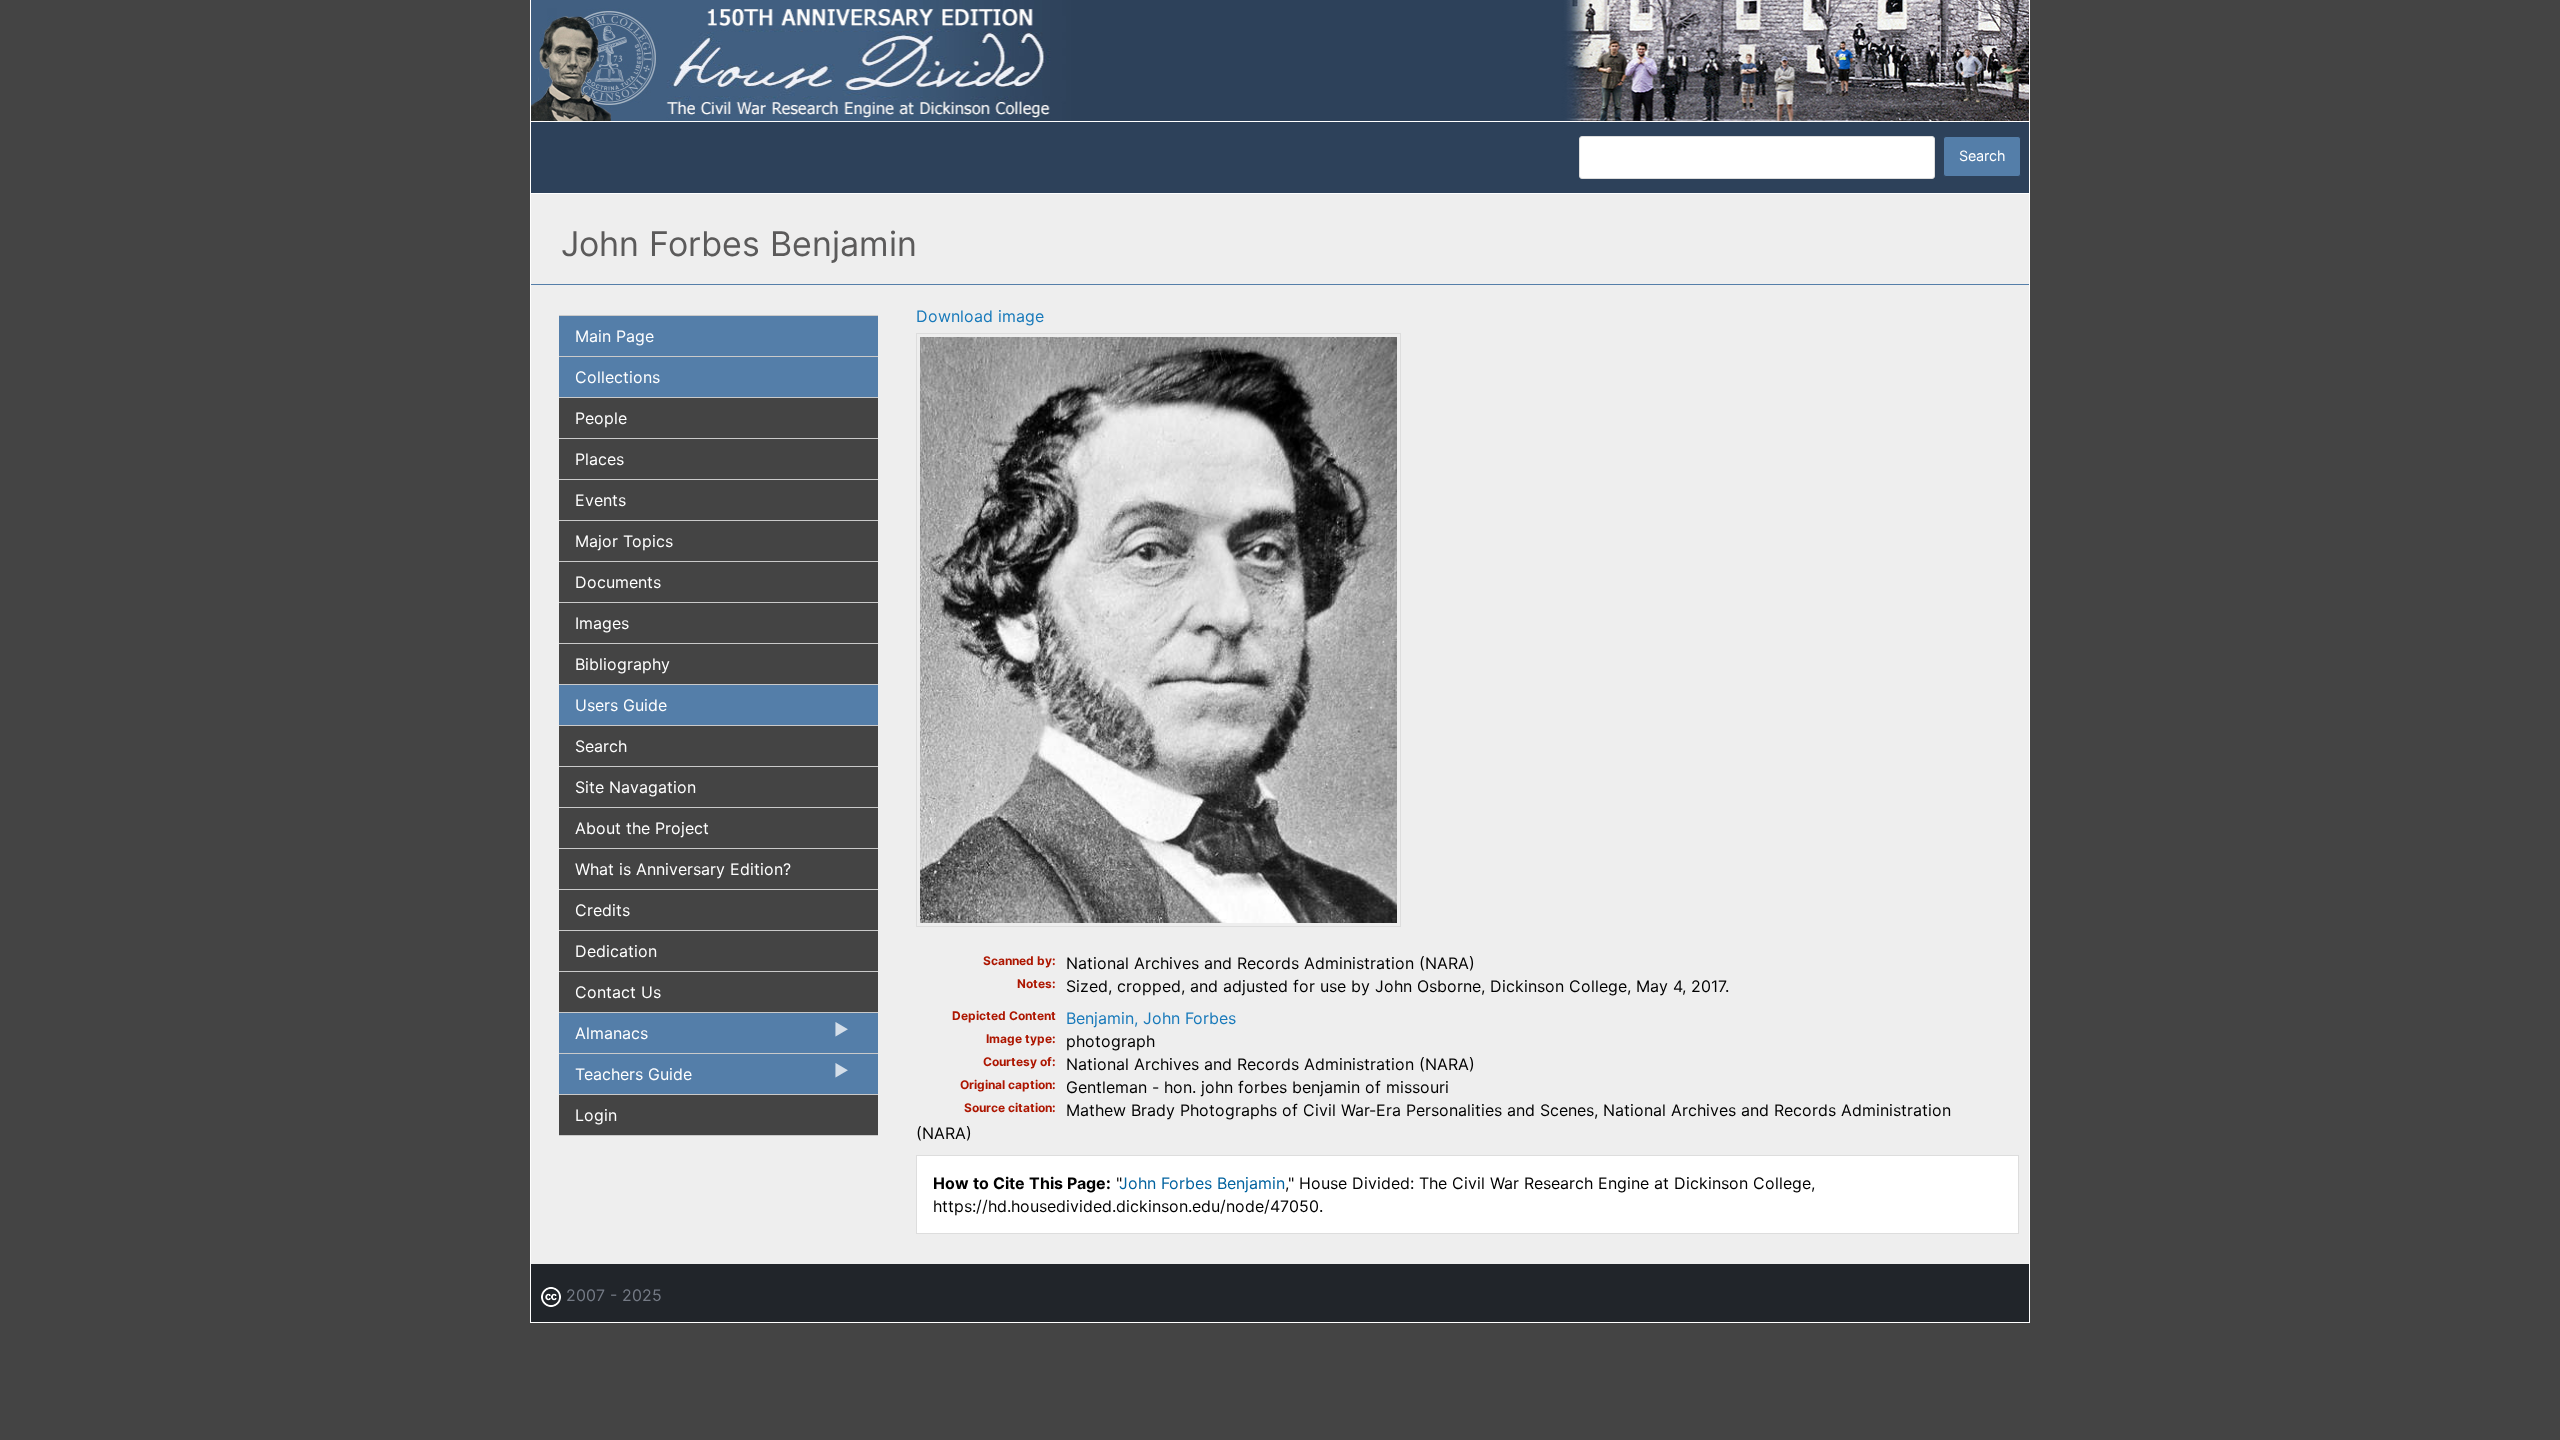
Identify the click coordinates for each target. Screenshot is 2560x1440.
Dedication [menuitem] (616, 951)
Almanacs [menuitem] (603, 1038)
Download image (980, 316)
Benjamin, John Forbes (1151, 1018)
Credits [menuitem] (602, 910)
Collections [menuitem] (617, 377)
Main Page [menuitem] (614, 336)
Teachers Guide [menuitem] (625, 1079)
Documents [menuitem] (618, 582)
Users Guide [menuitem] (621, 705)
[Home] (1280, 59)
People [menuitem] (601, 418)
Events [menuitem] (600, 500)
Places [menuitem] (599, 459)
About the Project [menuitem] (642, 828)
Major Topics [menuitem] (624, 541)
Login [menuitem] (596, 1115)
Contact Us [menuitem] (618, 992)
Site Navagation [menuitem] (635, 787)
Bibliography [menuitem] (622, 664)
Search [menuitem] (601, 746)
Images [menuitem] (602, 623)
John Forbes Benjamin (1202, 1183)
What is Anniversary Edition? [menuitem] (683, 869)
